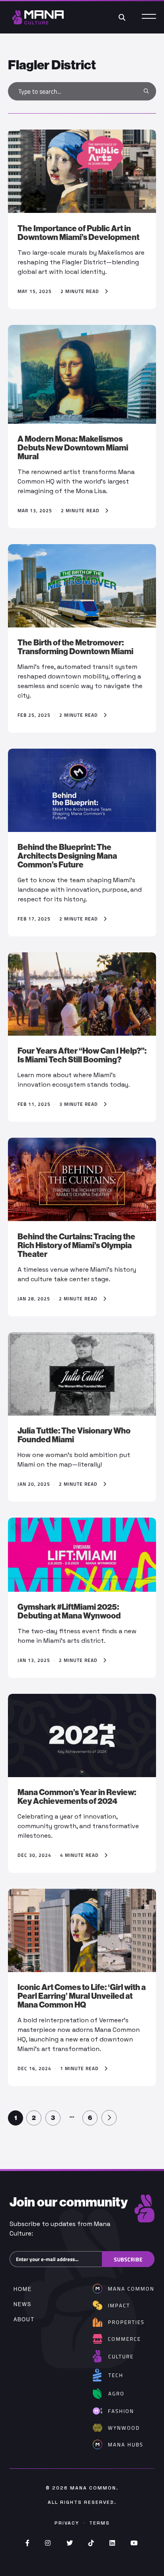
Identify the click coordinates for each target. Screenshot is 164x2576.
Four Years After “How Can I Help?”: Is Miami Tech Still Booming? (82, 1055)
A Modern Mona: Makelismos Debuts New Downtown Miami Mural (73, 448)
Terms (100, 2523)
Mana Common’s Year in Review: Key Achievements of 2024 (77, 1797)
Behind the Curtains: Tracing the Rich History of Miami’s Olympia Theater (76, 1245)
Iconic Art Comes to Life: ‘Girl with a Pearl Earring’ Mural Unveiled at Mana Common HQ (82, 1996)
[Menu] (149, 17)
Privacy (67, 2523)
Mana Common (93, 2488)
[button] (146, 91)
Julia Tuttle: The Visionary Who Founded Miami (74, 1435)
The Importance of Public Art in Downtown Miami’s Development (78, 233)
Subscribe (128, 2259)
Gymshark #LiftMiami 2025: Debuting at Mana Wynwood (69, 1611)
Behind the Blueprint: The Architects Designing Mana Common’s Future (67, 856)
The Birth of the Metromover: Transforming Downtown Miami (75, 647)
